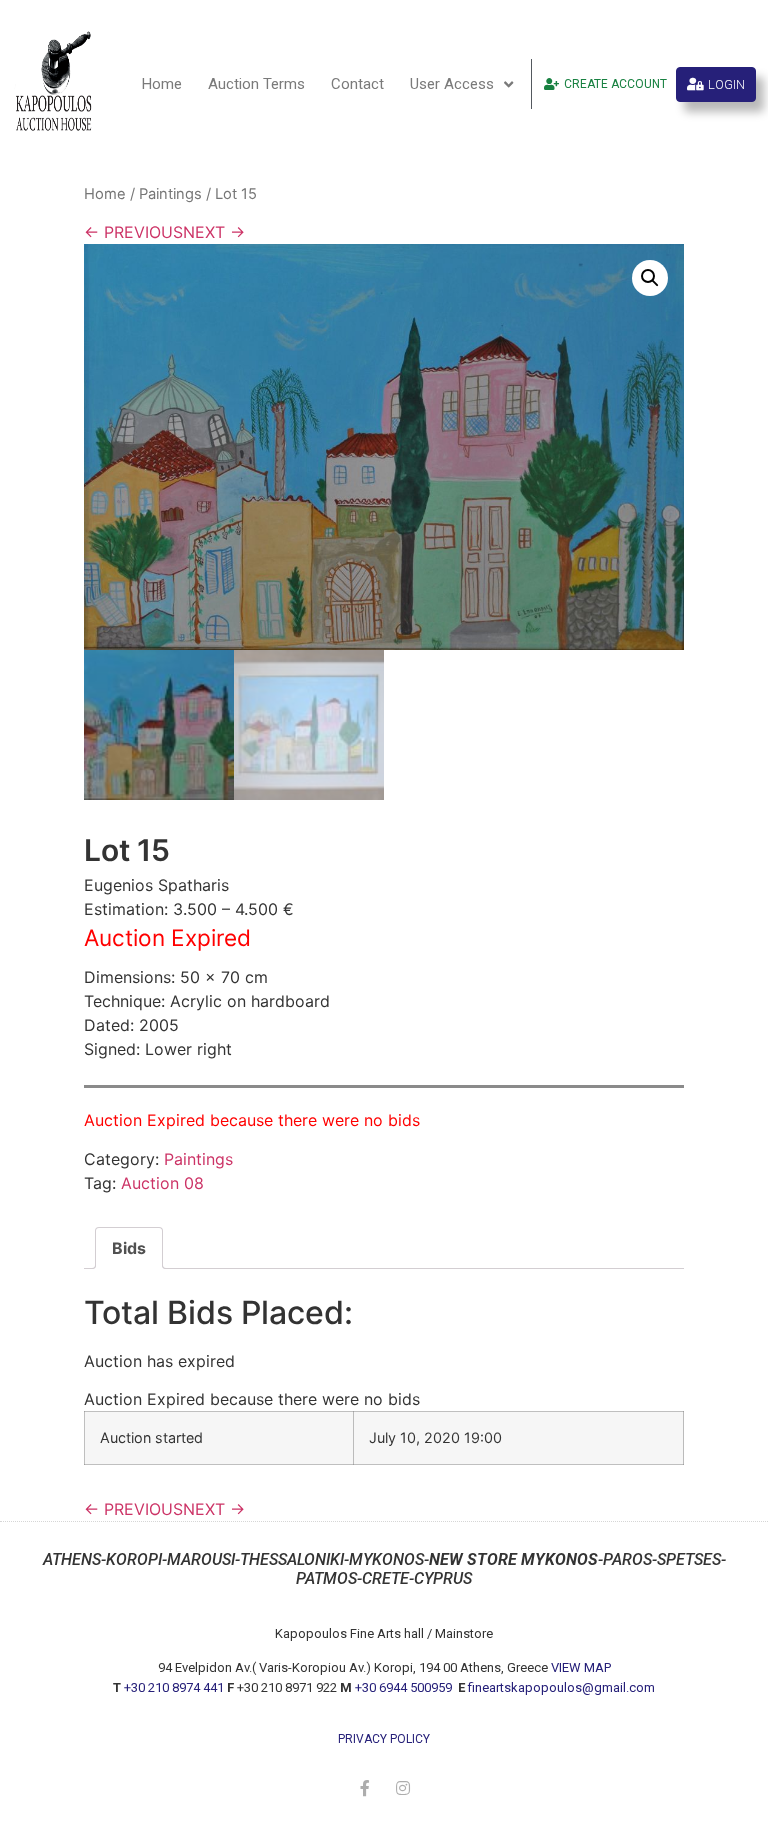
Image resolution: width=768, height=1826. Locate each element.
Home (162, 84)
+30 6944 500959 (405, 1687)
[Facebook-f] (365, 1788)
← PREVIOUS (133, 232)
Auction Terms (256, 84)
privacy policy (384, 1739)
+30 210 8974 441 (174, 1687)
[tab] (129, 1248)
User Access (452, 84)
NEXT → (214, 232)
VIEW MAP (581, 1667)
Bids (129, 1248)
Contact (357, 84)
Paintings (170, 194)
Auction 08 (162, 1183)
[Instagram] (403, 1788)
